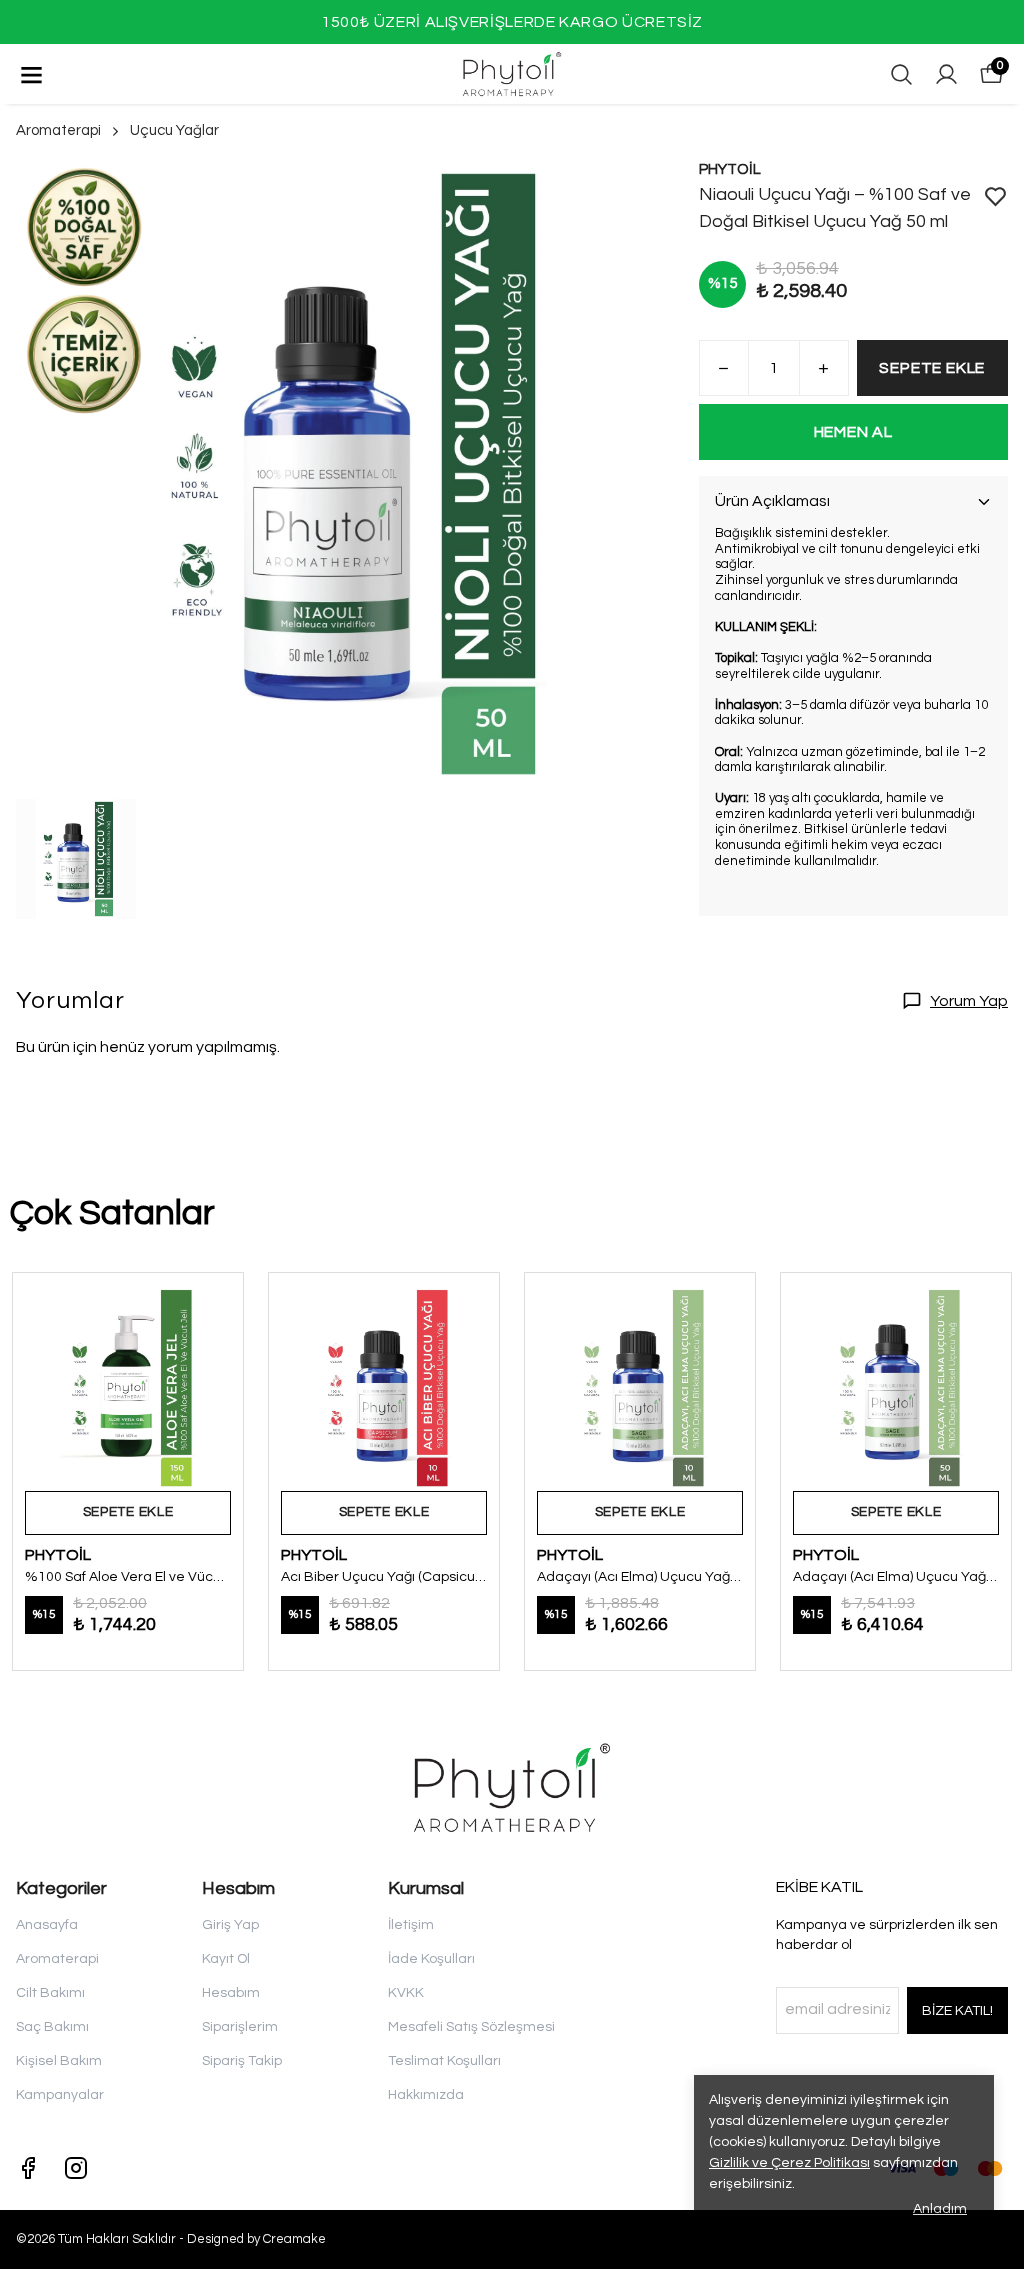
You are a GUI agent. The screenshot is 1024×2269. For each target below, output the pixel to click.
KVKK (406, 1993)
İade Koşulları (431, 1959)
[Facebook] (28, 2168)
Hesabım (231, 1993)
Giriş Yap (230, 1925)
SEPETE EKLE (932, 368)
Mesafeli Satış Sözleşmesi (471, 2027)
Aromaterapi (58, 130)
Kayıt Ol (226, 1959)
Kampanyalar (60, 2095)
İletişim (411, 1925)
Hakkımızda (426, 2095)
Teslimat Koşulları (444, 2061)
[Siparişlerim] (946, 74)
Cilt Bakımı (50, 1993)
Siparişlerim (240, 2027)
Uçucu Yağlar (174, 130)
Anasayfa (47, 1925)
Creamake (294, 2239)
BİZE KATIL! (957, 2011)
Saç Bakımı (52, 2027)
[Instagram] (76, 2168)
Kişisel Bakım (59, 2061)
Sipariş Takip (242, 2061)
